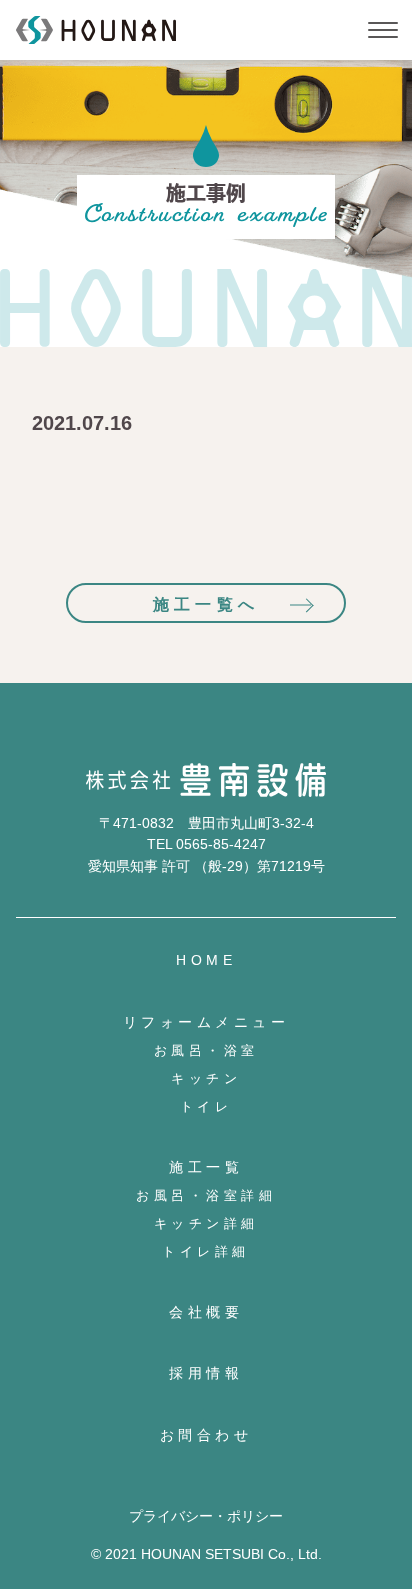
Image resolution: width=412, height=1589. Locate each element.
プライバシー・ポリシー (206, 1516)
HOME (206, 960)
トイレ (206, 1106)
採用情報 (206, 1373)
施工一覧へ (205, 604)
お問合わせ (206, 1435)
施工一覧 (206, 1167)
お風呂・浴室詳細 (206, 1195)
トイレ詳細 (206, 1251)
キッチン (206, 1078)
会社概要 (206, 1312)
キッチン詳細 (206, 1223)
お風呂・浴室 (206, 1050)
